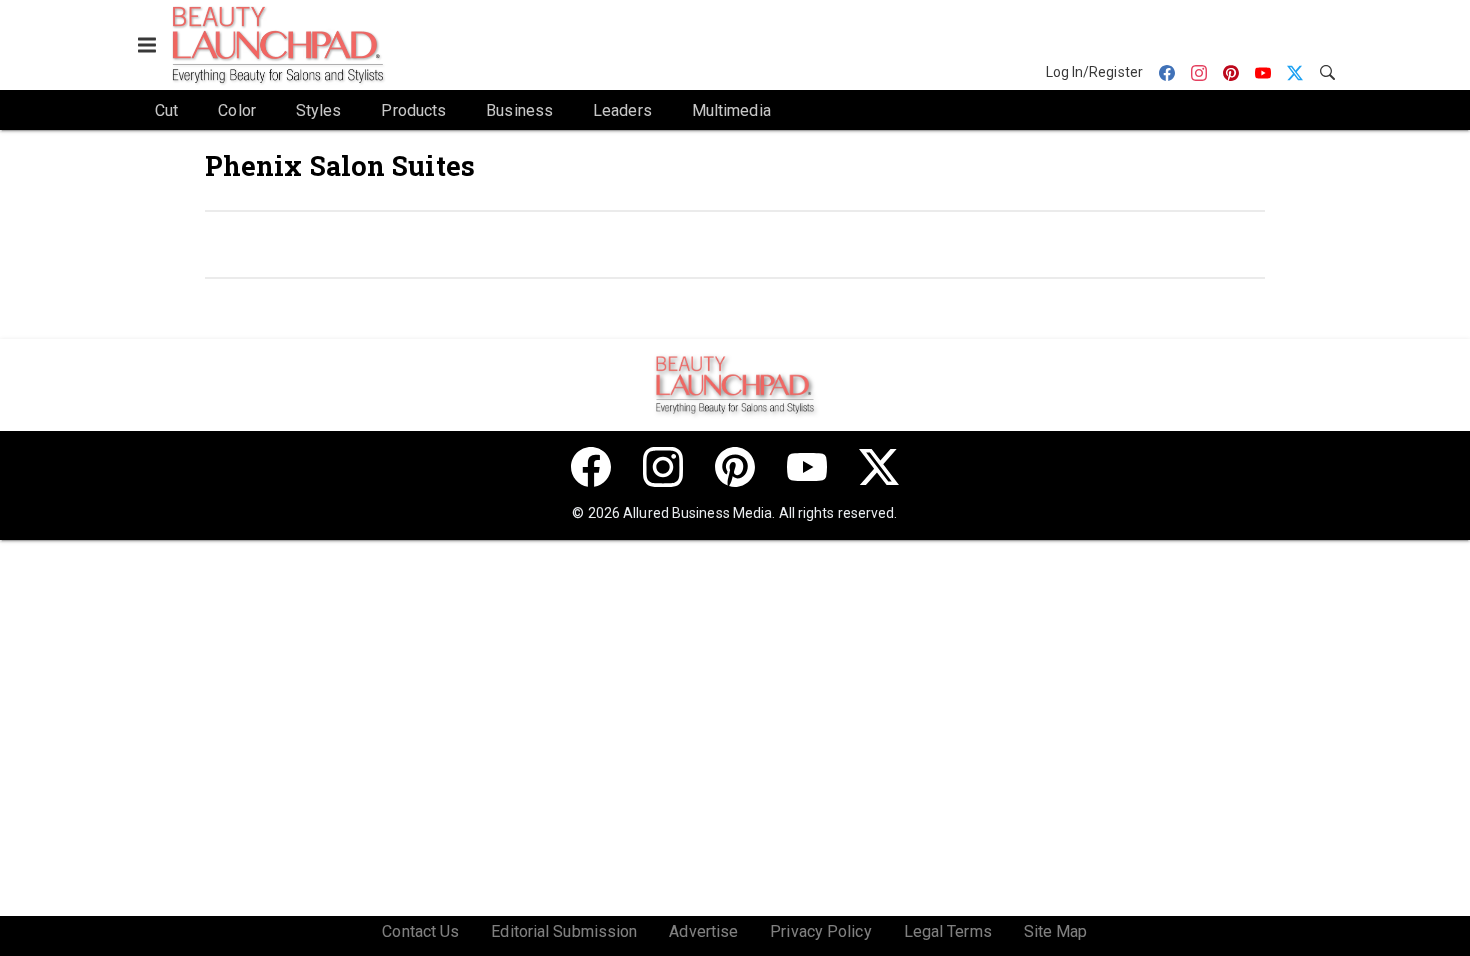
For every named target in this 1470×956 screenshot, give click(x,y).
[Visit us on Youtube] (807, 467)
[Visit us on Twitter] (879, 467)
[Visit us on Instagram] (663, 467)
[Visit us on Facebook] (591, 467)
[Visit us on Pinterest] (735, 467)
